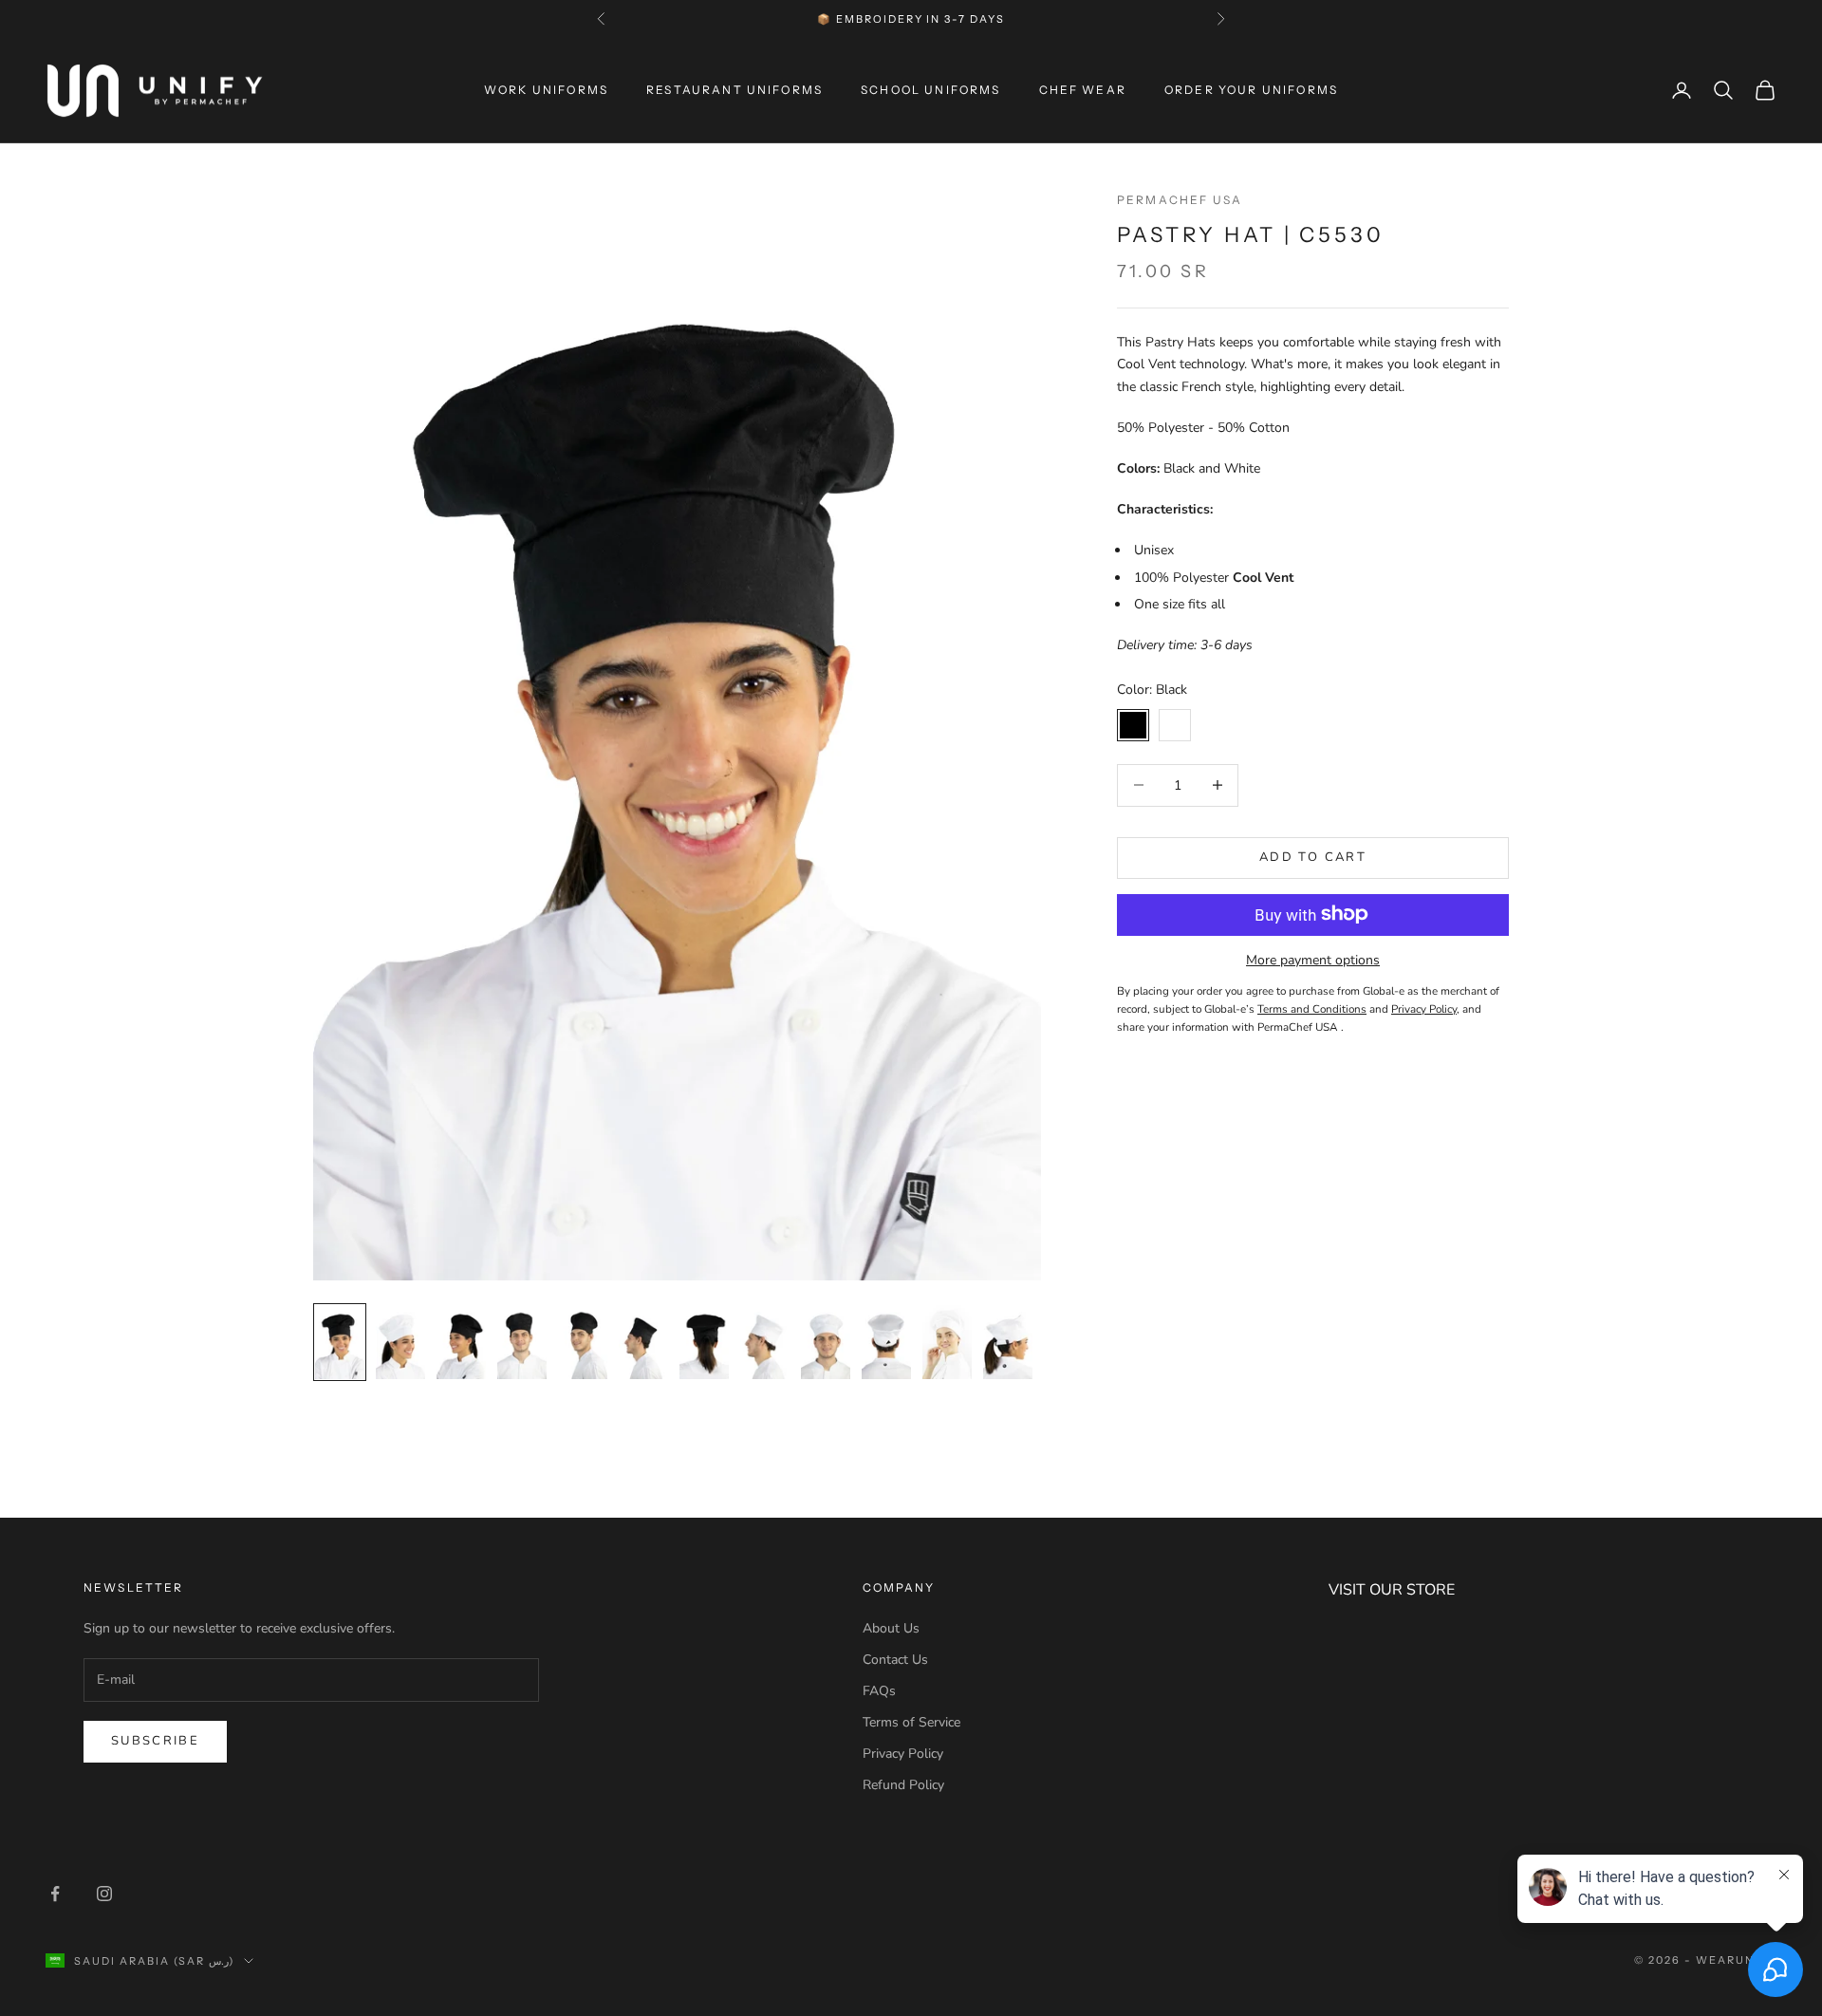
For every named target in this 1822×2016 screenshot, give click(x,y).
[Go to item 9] (826, 1342)
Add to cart (1313, 857)
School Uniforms (930, 90)
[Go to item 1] (340, 1342)
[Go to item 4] (522, 1342)
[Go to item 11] (947, 1342)
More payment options (1313, 959)
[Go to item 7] (704, 1342)
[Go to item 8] (765, 1342)
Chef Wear (1083, 90)
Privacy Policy (903, 1754)
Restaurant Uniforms (734, 90)
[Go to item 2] (400, 1342)
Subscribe (155, 1741)
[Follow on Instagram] (104, 1894)
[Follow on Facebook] (55, 1894)
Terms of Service (911, 1722)
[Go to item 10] (886, 1342)
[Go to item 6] (643, 1342)
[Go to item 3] (461, 1342)
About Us (891, 1628)
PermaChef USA (1180, 200)
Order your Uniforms (1251, 90)
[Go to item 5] (583, 1342)
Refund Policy (903, 1785)
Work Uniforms (546, 90)
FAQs (879, 1691)
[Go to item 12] (1008, 1342)
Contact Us (895, 1660)
